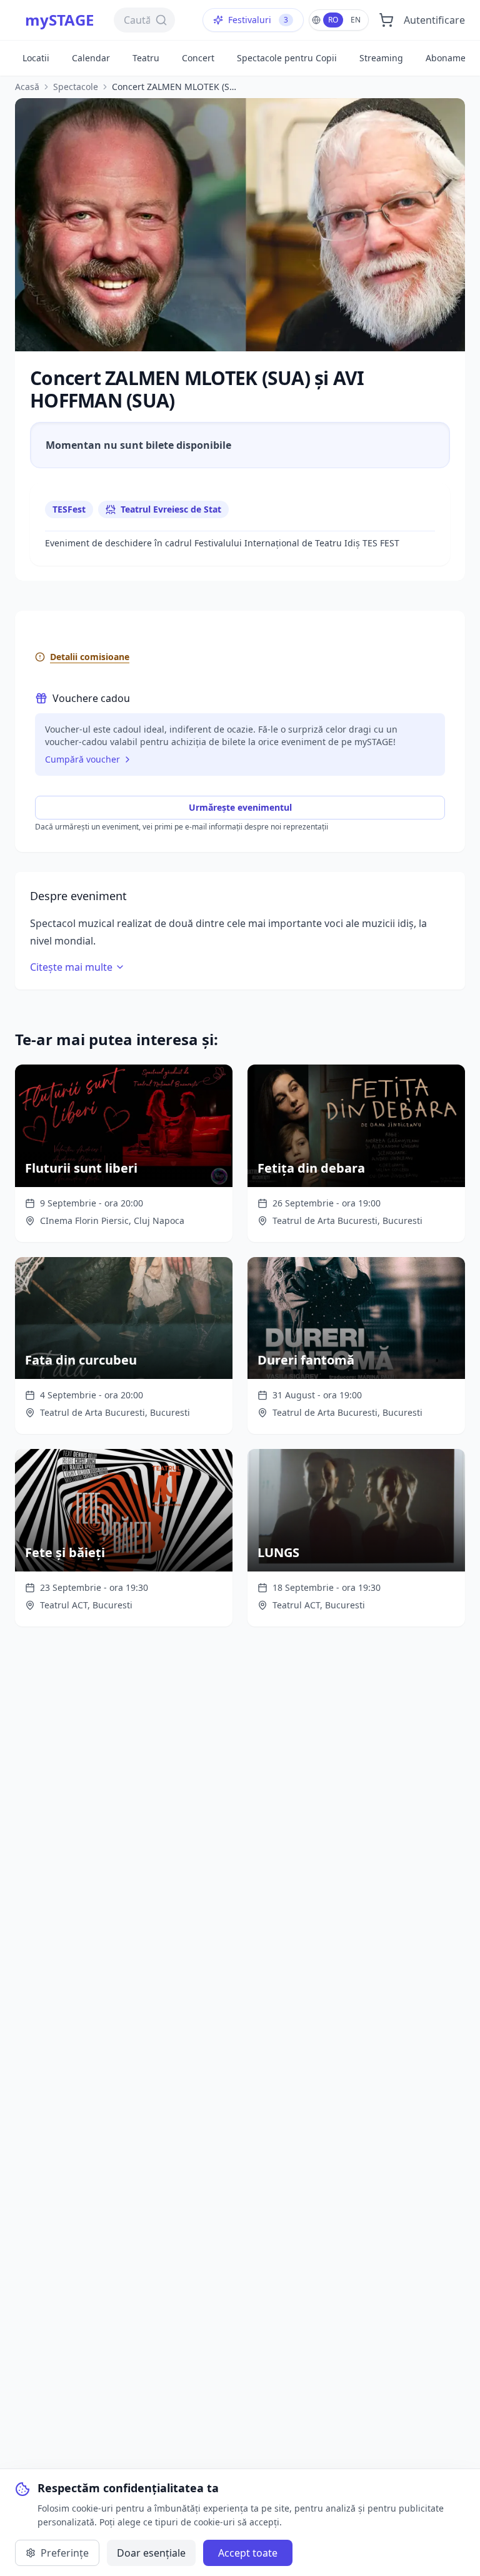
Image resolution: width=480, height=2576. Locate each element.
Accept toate (248, 2553)
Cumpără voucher (82, 759)
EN (356, 20)
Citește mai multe (71, 967)
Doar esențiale (151, 2553)
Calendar (91, 58)
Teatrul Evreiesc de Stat (171, 509)
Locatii (36, 58)
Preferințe (65, 2553)
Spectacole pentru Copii (287, 58)
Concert (198, 58)
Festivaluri (258, 20)
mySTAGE (59, 20)
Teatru (146, 58)
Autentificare (434, 20)
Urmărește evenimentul (240, 807)
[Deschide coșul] (386, 20)
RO (333, 20)
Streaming (381, 58)
